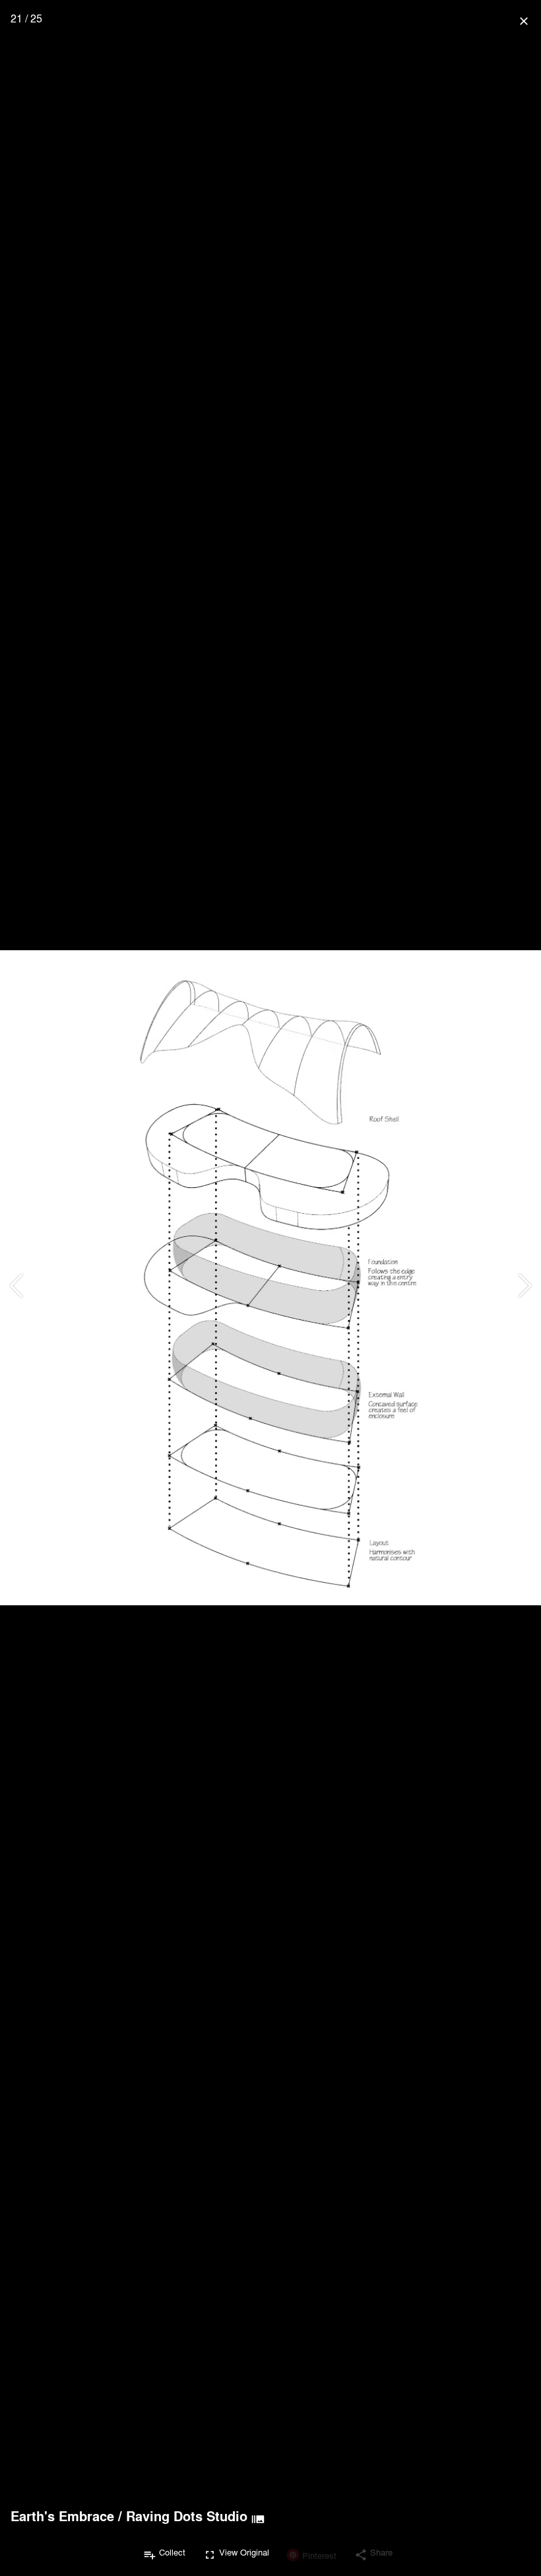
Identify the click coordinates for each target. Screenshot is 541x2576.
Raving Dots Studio (187, 2516)
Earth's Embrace (62, 2516)
